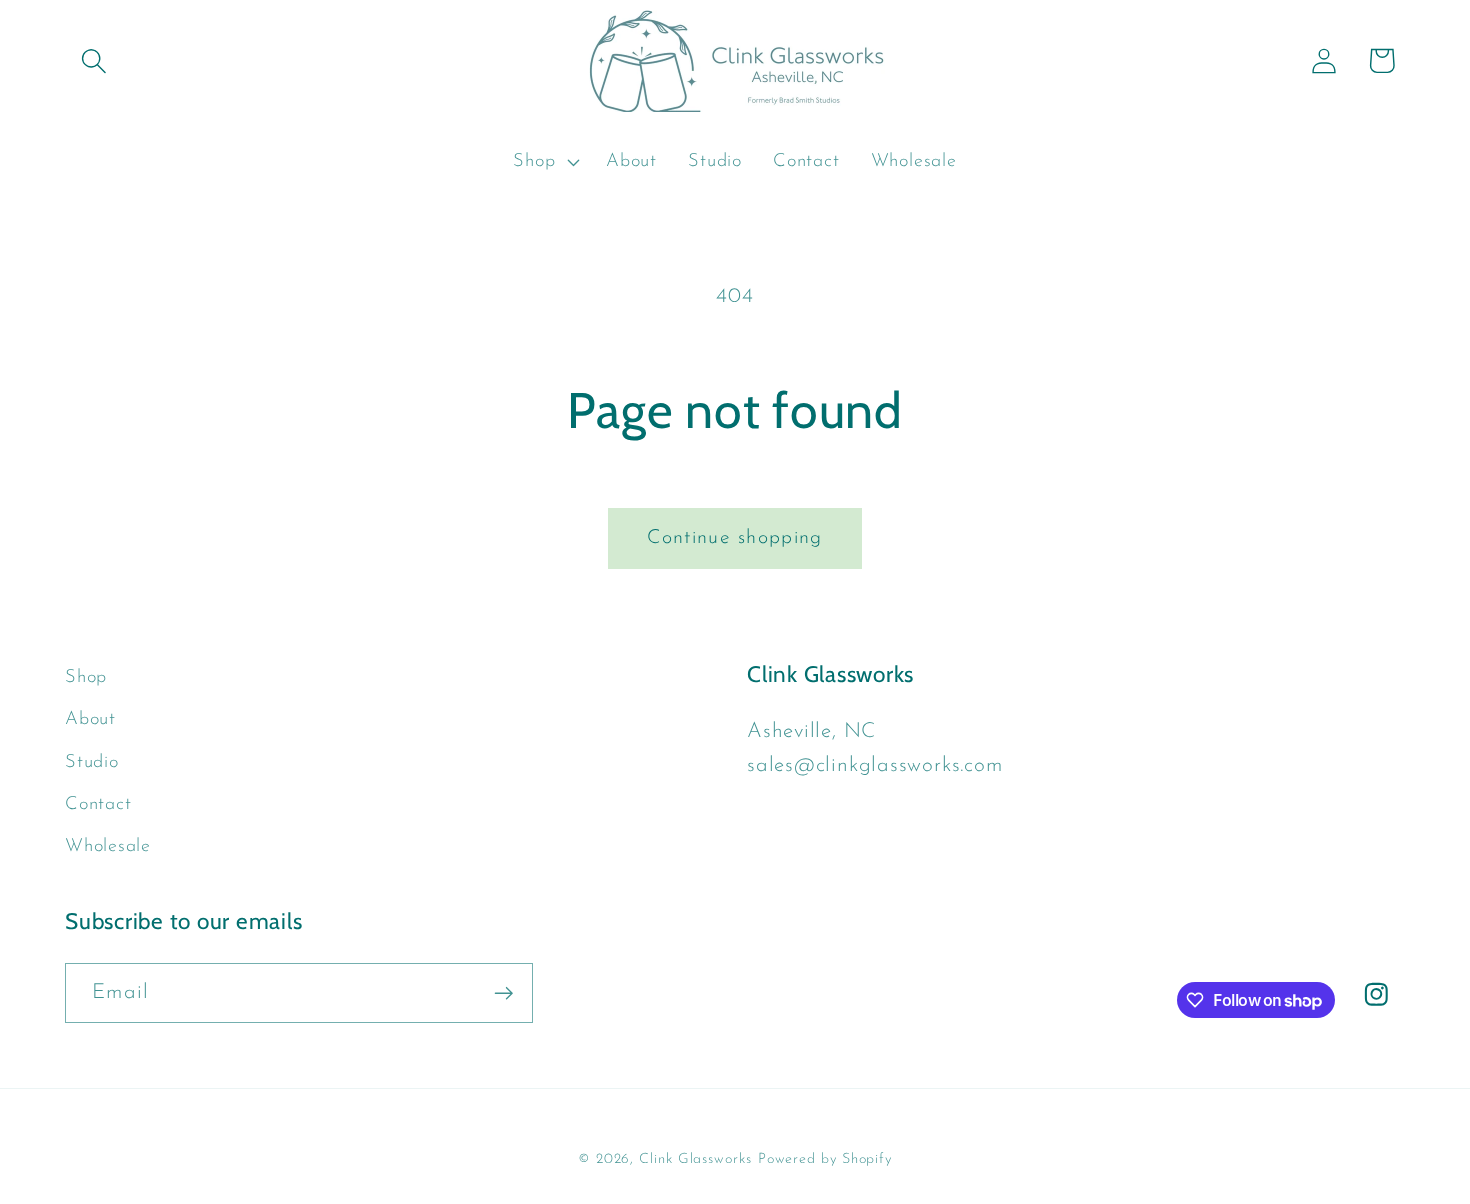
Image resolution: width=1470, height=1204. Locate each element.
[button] (93, 60)
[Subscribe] (503, 993)
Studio (92, 762)
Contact (98, 804)
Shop (86, 677)
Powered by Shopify (825, 1159)
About (90, 719)
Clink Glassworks (695, 1159)
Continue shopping (734, 538)
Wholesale (108, 846)
